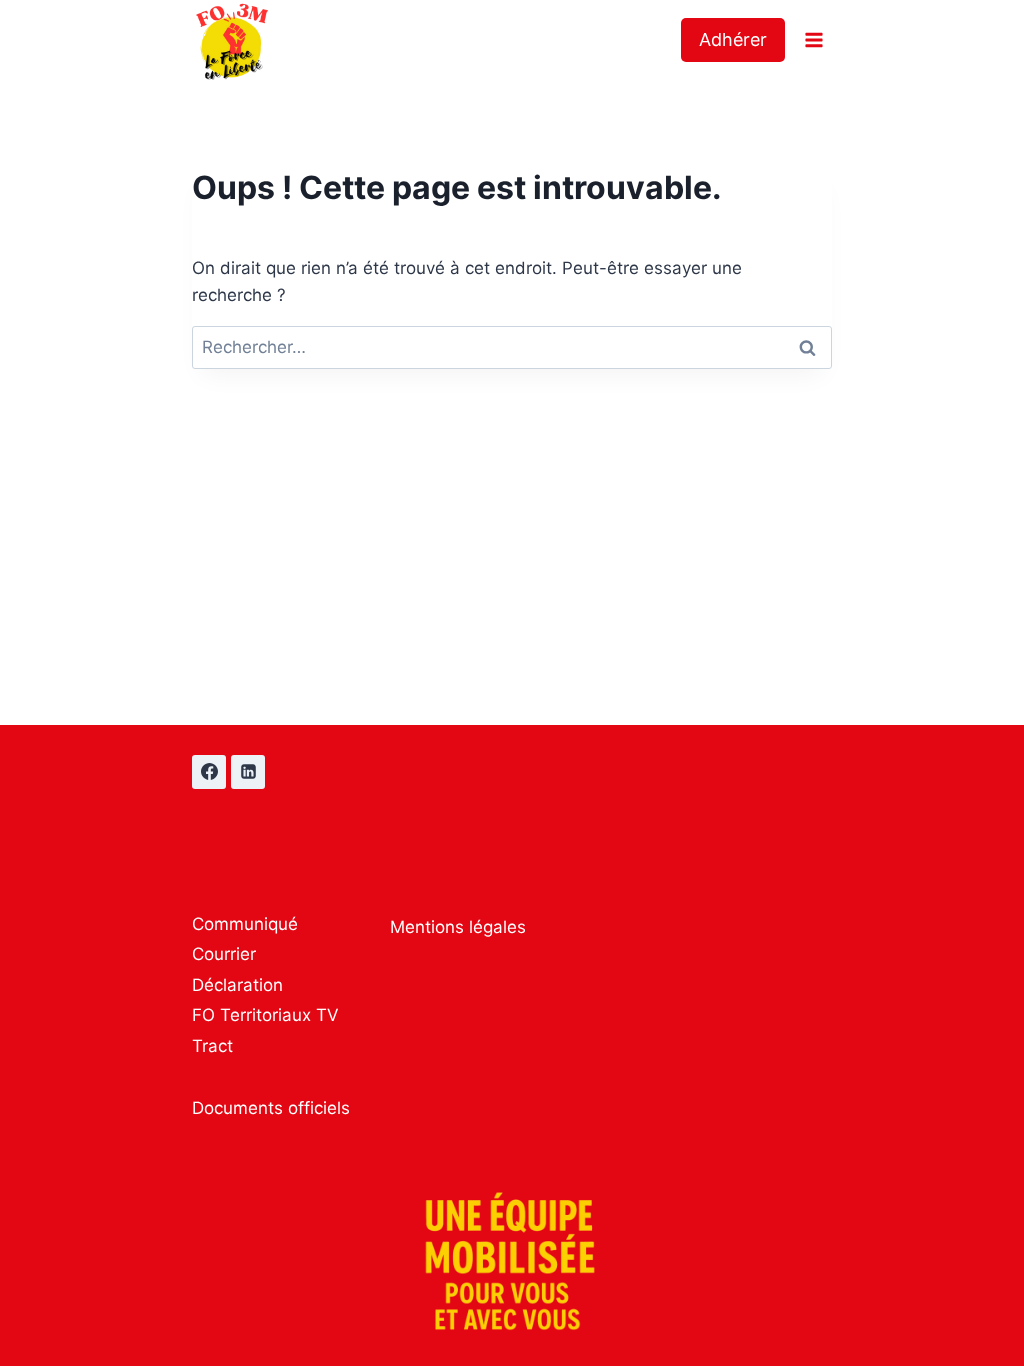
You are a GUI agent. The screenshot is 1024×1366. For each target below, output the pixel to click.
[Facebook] (209, 772)
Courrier (224, 954)
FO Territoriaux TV (265, 1015)
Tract (212, 1046)
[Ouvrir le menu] (813, 39)
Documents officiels (271, 1108)
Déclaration (237, 985)
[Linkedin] (248, 772)
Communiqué (245, 924)
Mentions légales (458, 927)
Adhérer (733, 39)
